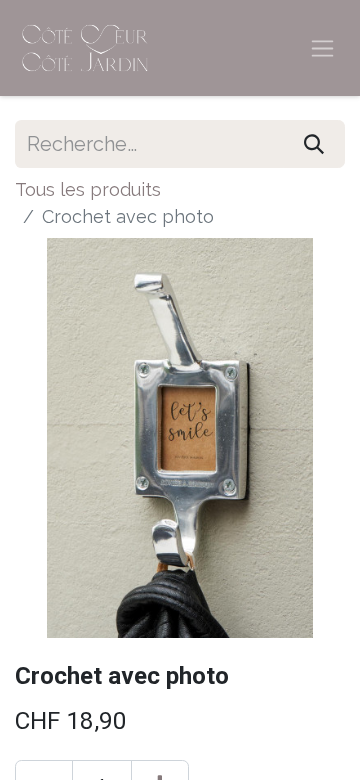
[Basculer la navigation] (322, 48)
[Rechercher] (314, 144)
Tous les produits (88, 189)
